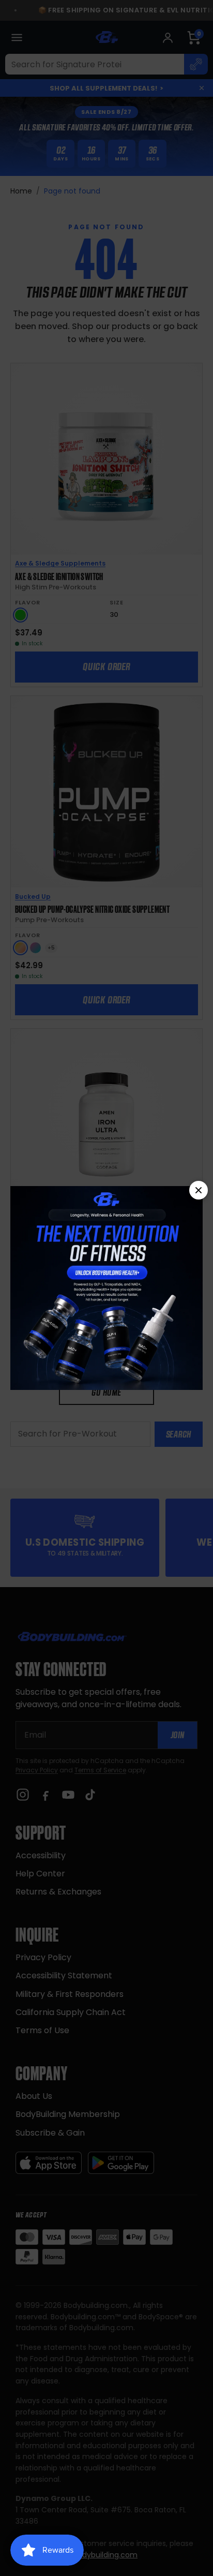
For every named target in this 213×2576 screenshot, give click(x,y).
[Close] (199, 1190)
